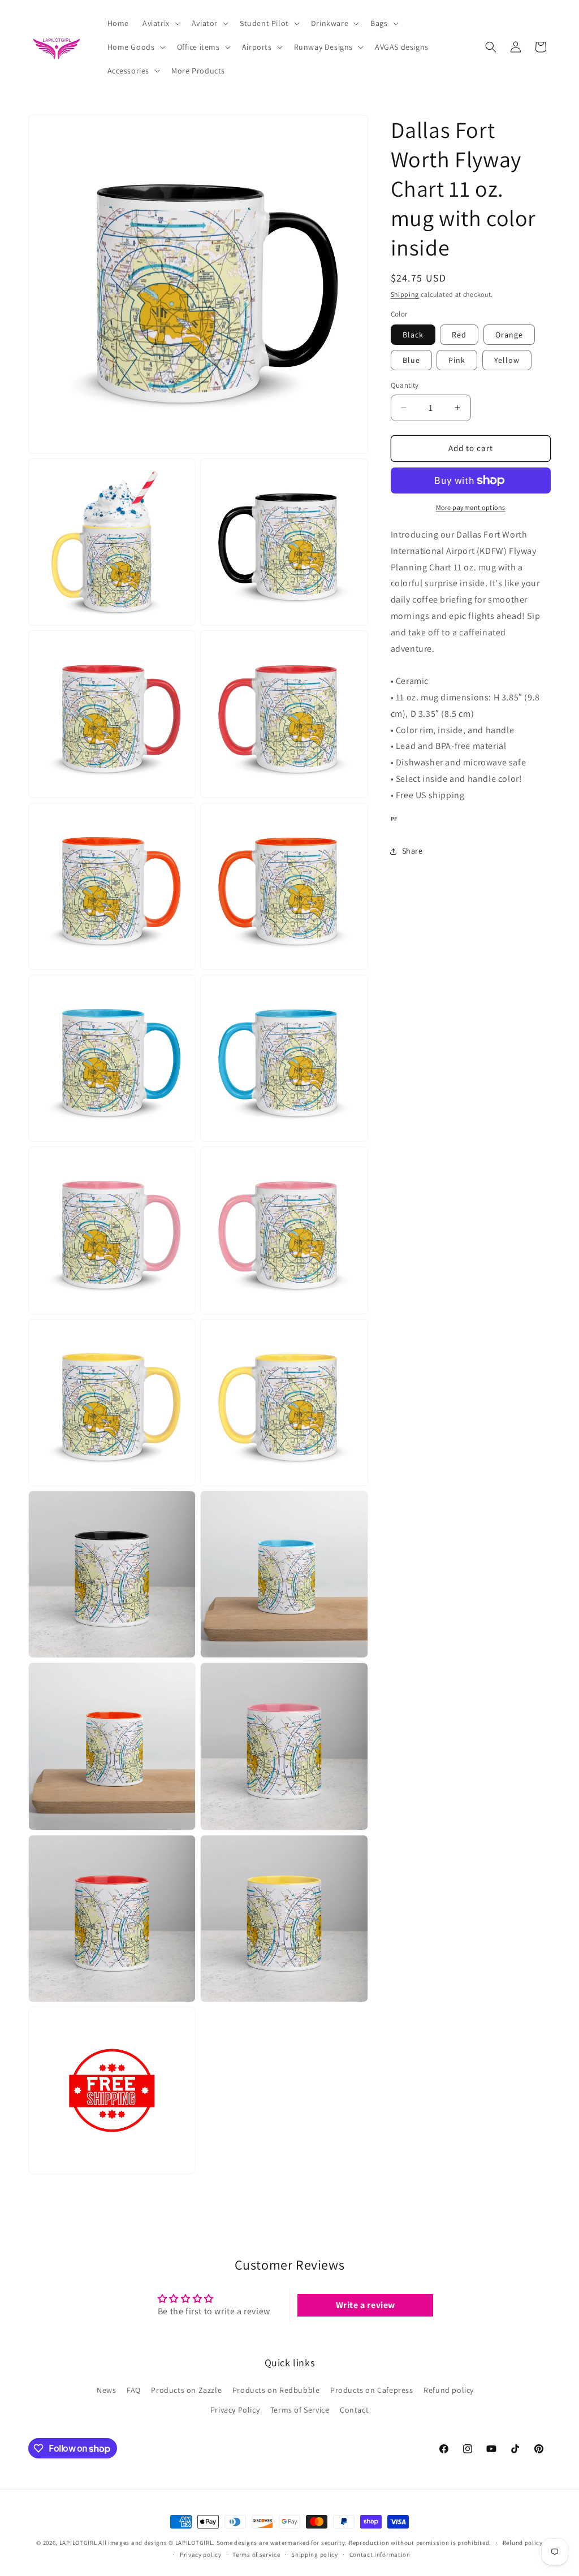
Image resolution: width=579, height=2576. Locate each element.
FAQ (134, 2390)
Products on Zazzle (186, 2390)
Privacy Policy (235, 2410)
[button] (160, 23)
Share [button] (412, 851)
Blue (411, 360)
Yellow (507, 360)
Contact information (380, 2555)
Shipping (405, 294)
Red (459, 335)
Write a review (366, 2305)
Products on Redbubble (276, 2390)
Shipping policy (315, 2555)
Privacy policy (201, 2555)
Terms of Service (300, 2410)
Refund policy (449, 2390)
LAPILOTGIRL (78, 2543)
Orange (509, 335)
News (106, 2390)
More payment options (471, 507)
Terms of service (256, 2555)
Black (413, 335)
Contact (354, 2410)
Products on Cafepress (372, 2390)
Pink (457, 360)
